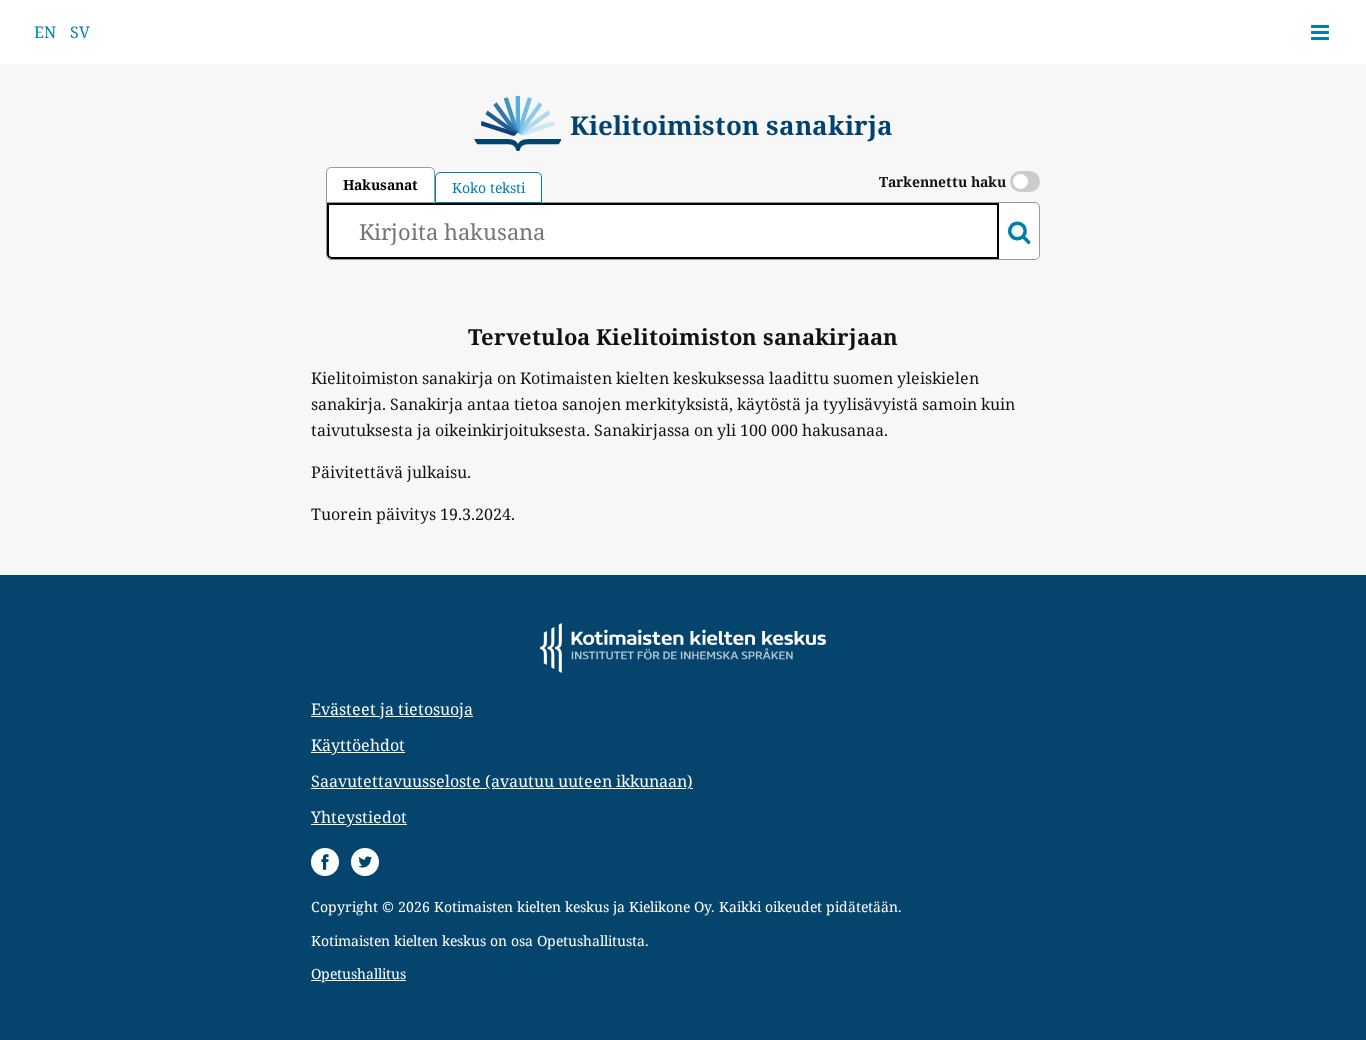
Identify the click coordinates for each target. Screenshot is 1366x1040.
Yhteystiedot (359, 817)
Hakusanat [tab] (380, 184)
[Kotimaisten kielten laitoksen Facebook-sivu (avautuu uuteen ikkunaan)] (325, 862)
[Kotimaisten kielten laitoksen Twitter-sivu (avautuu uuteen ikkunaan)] (365, 862)
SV (80, 32)
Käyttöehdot (358, 745)
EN (45, 32)
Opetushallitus (358, 973)
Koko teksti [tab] (488, 187)
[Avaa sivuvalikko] (1320, 32)
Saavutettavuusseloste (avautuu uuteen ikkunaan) (502, 781)
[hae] (1019, 231)
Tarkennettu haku (944, 181)
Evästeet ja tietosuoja (392, 709)
